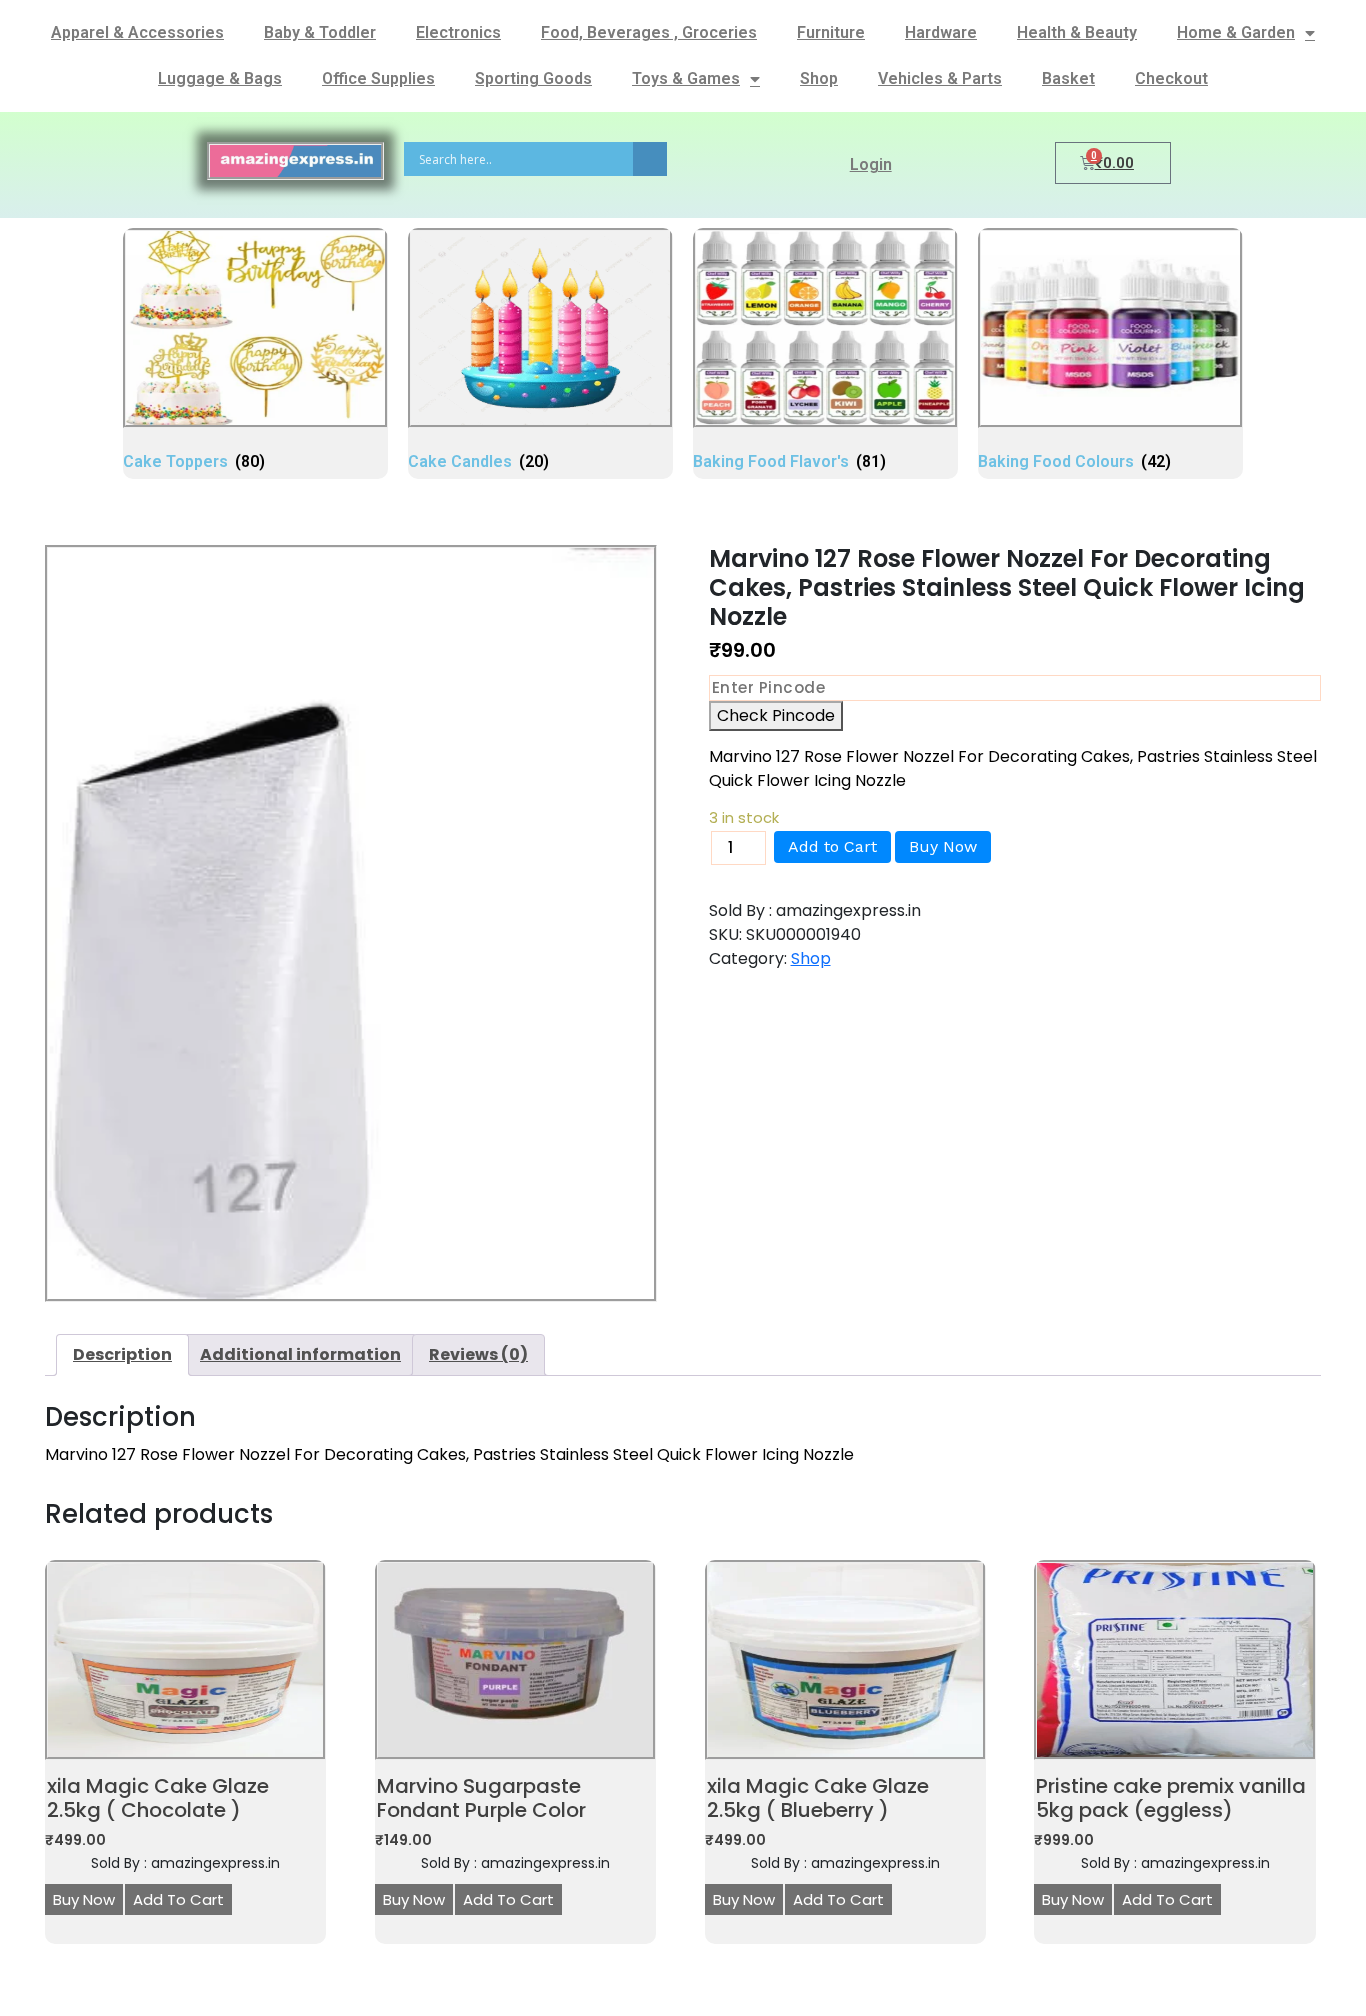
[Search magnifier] (650, 159)
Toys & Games (686, 78)
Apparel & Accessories (137, 32)
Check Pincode (776, 715)
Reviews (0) (478, 1354)
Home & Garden (1236, 32)
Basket (1068, 78)
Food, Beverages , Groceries (649, 32)
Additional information (300, 1354)
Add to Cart (832, 846)
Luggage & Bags (220, 78)
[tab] (122, 1355)
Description (122, 1354)
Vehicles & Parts (940, 78)
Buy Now (943, 846)
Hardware (941, 32)
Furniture (831, 32)
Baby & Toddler (320, 32)
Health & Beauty (1077, 32)
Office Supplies (378, 78)
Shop (819, 78)
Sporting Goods (533, 78)
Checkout (1171, 78)
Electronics (458, 32)
